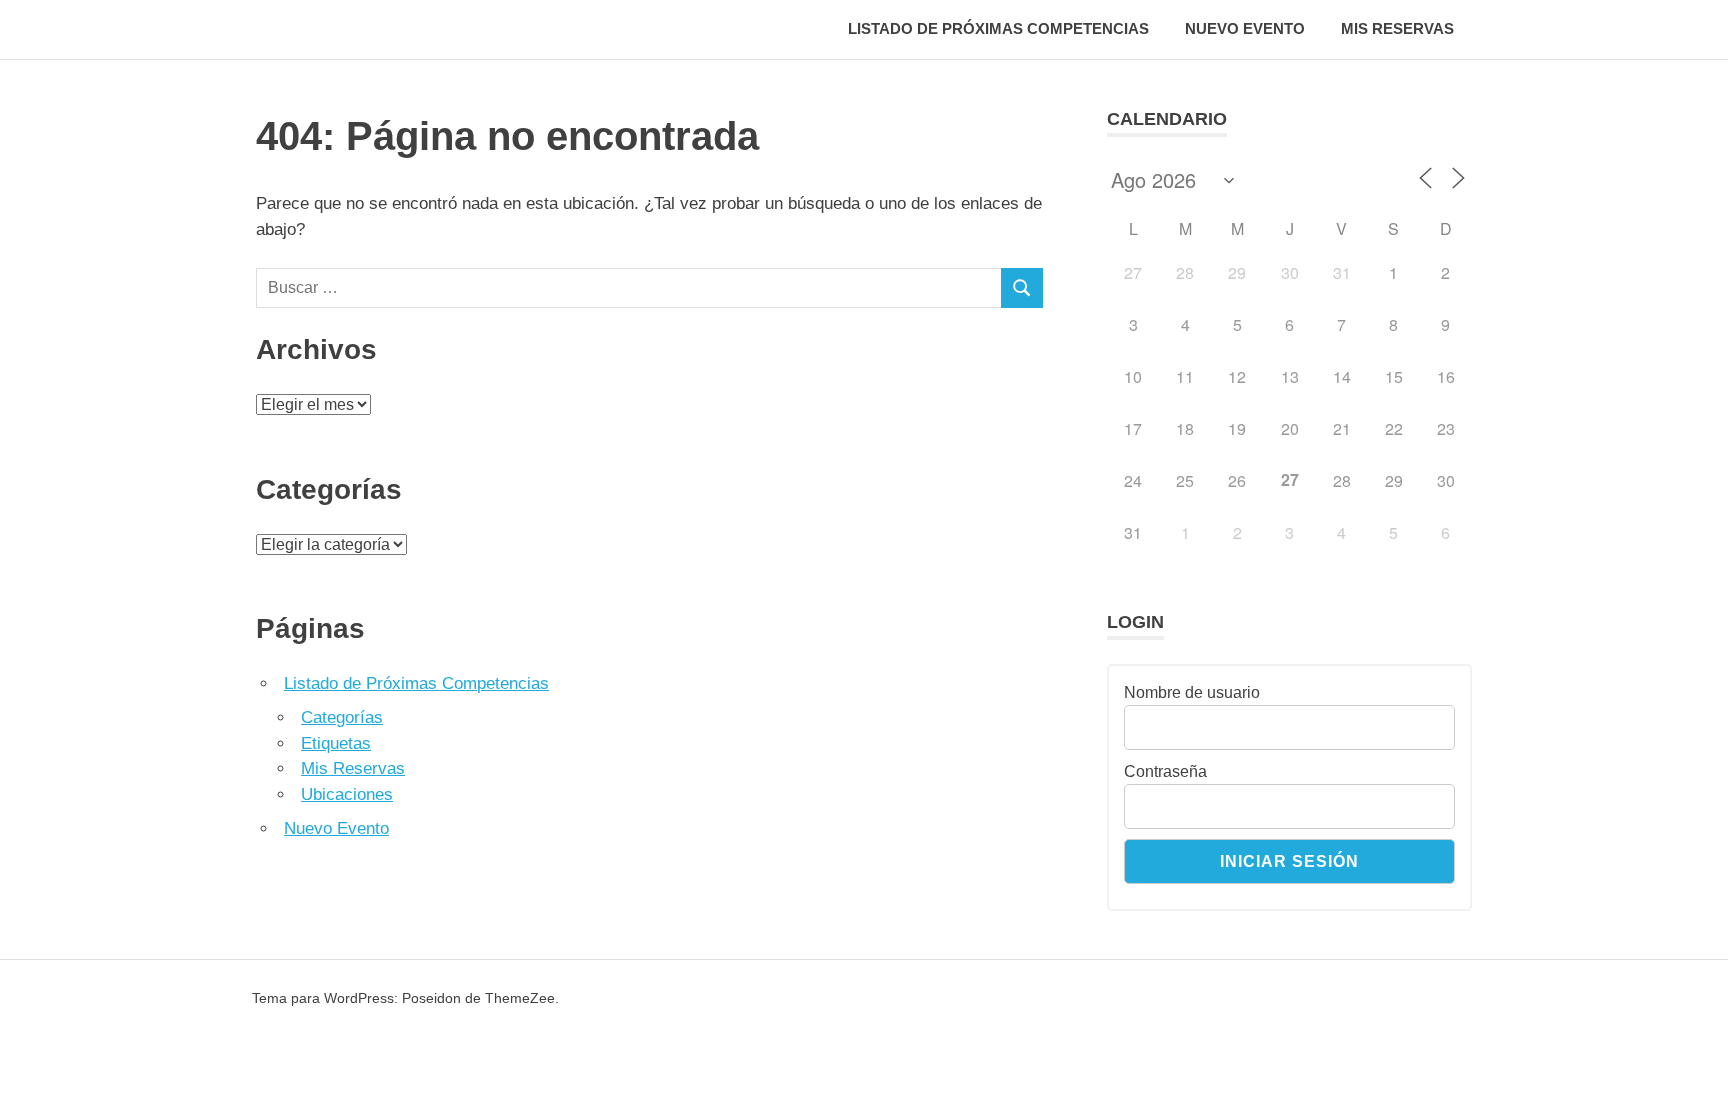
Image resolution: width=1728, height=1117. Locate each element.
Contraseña (1165, 771)
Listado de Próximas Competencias (998, 28)
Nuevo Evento (1245, 28)
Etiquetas (336, 743)
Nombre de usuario (1192, 692)
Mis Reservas (1397, 28)
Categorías (342, 717)
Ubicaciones (347, 794)
